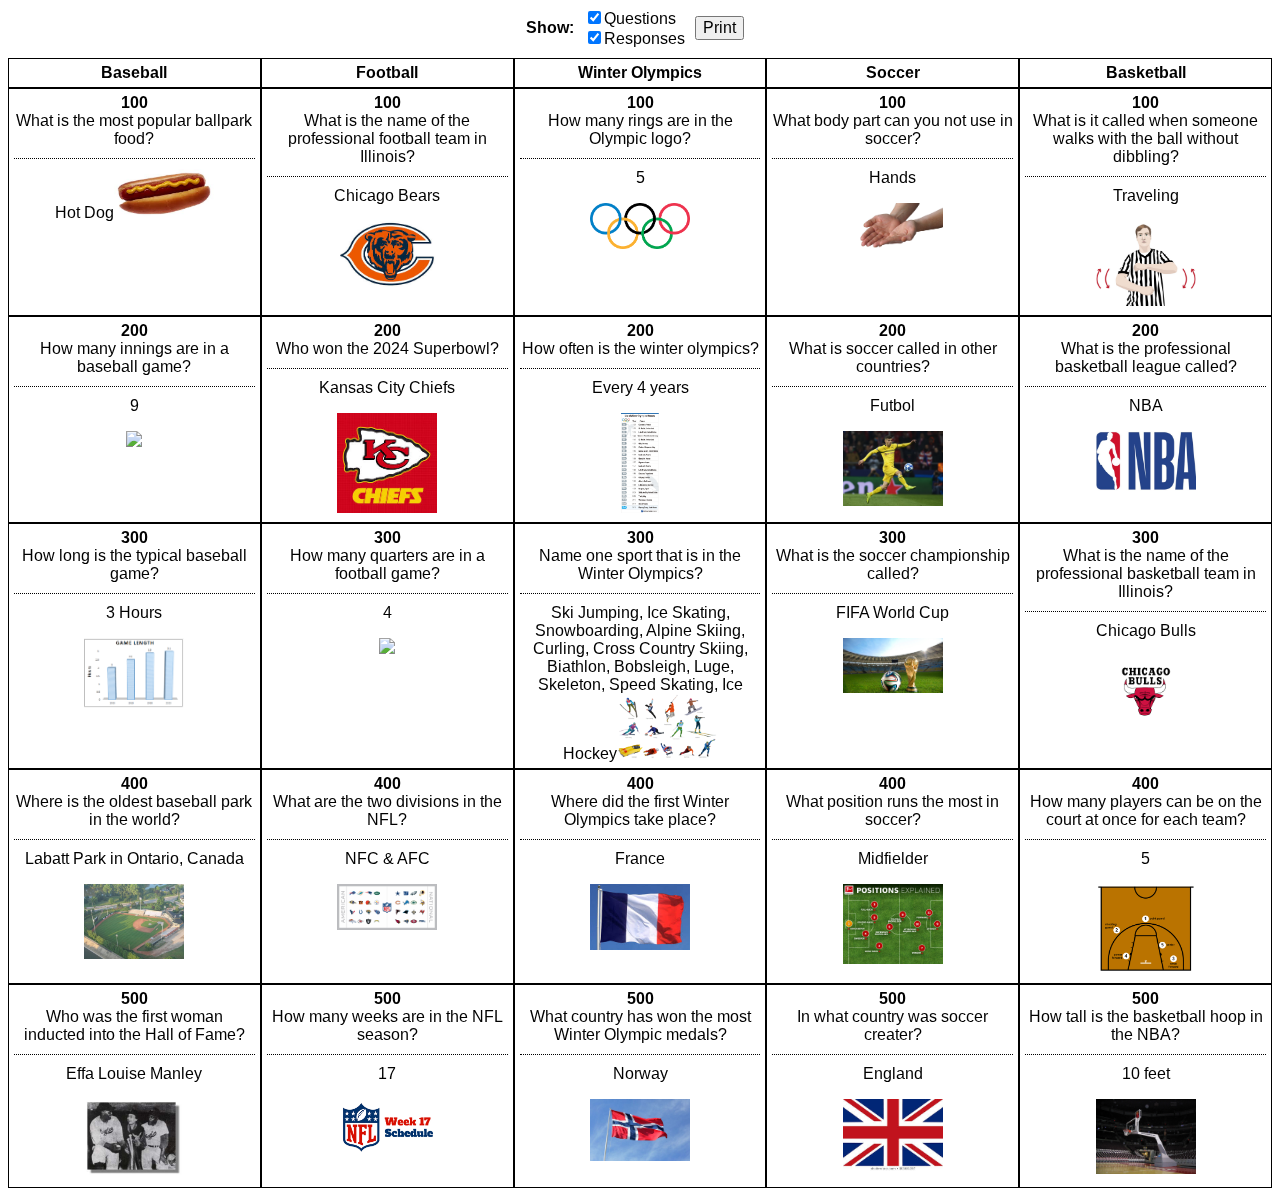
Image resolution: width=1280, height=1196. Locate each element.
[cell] (134, 202)
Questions (640, 18)
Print (719, 27)
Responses (644, 38)
